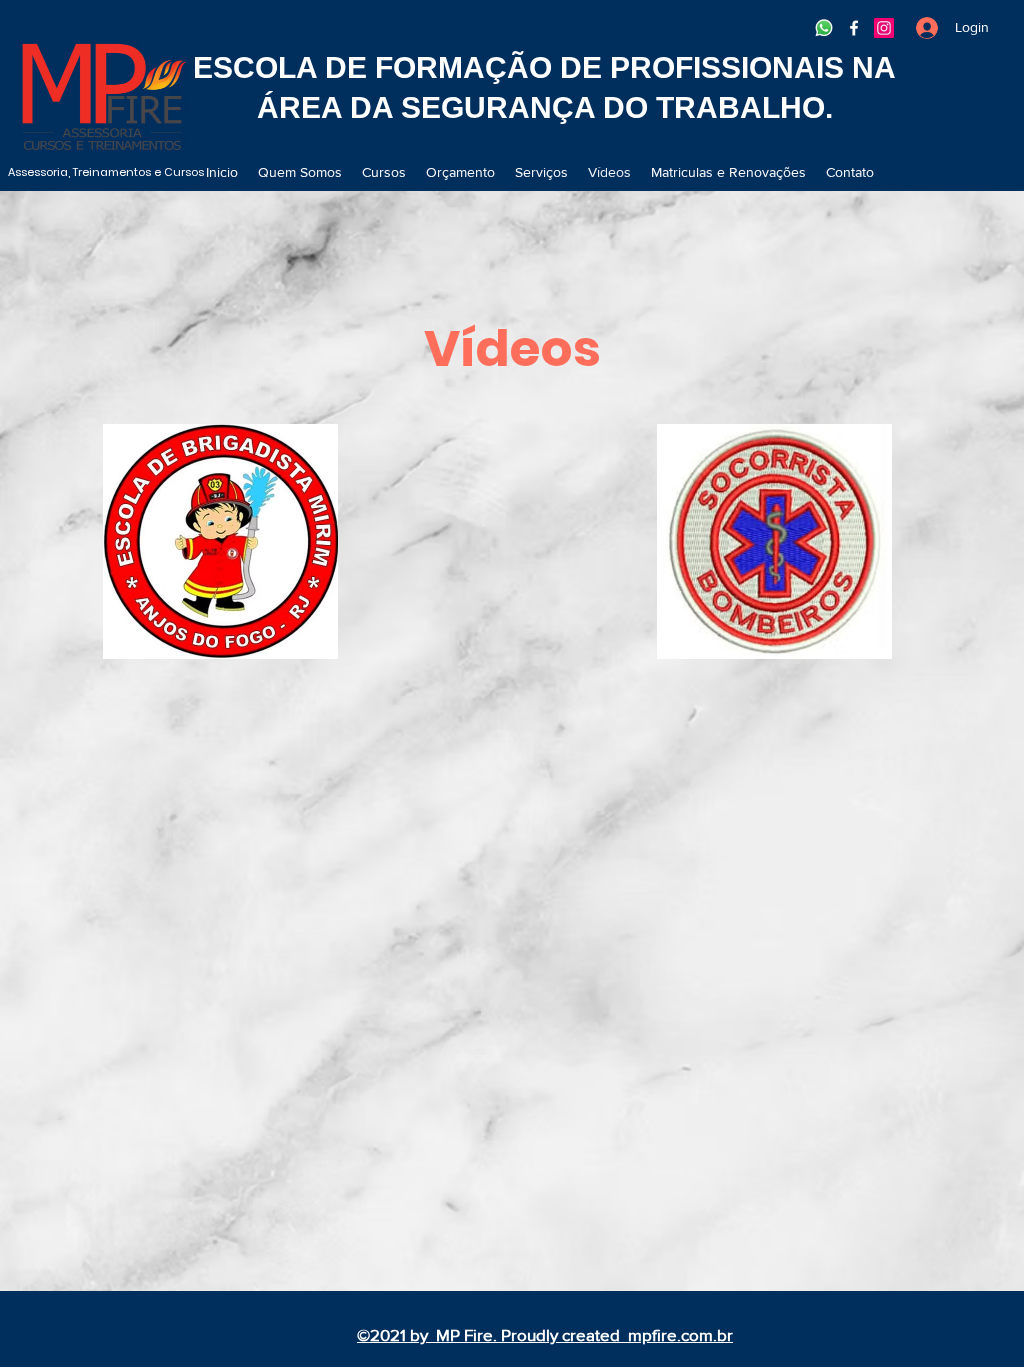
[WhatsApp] (824, 28)
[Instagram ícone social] (884, 28)
